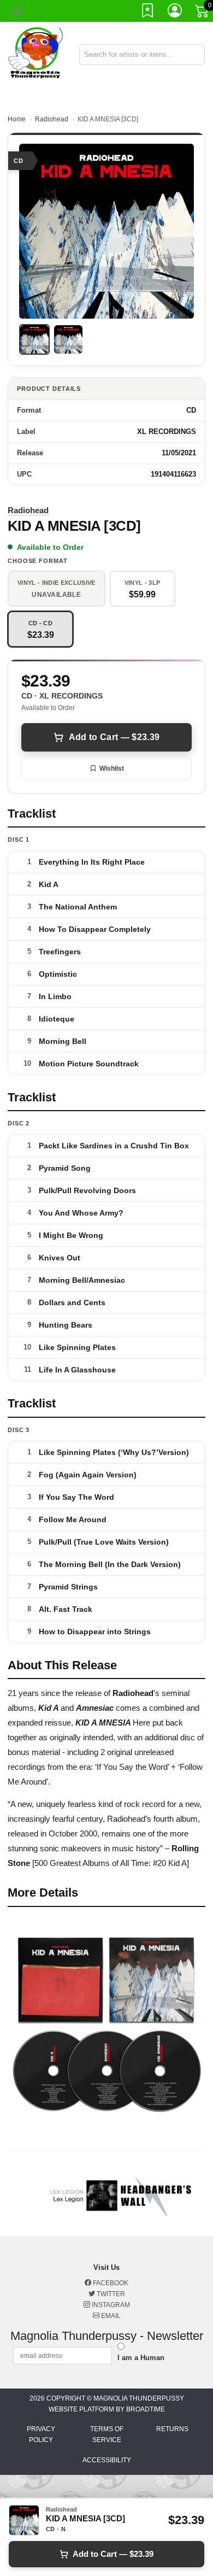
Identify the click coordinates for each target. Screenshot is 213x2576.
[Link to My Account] (175, 13)
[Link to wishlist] (148, 13)
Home (17, 119)
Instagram (110, 2305)
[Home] (35, 54)
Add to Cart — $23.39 (114, 737)
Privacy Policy (41, 2434)
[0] (203, 13)
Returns (172, 2429)
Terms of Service (107, 2434)
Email (110, 2316)
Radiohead (52, 119)
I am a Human (141, 2358)
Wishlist (112, 768)
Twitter (110, 2294)
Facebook (110, 2283)
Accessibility (107, 2460)
